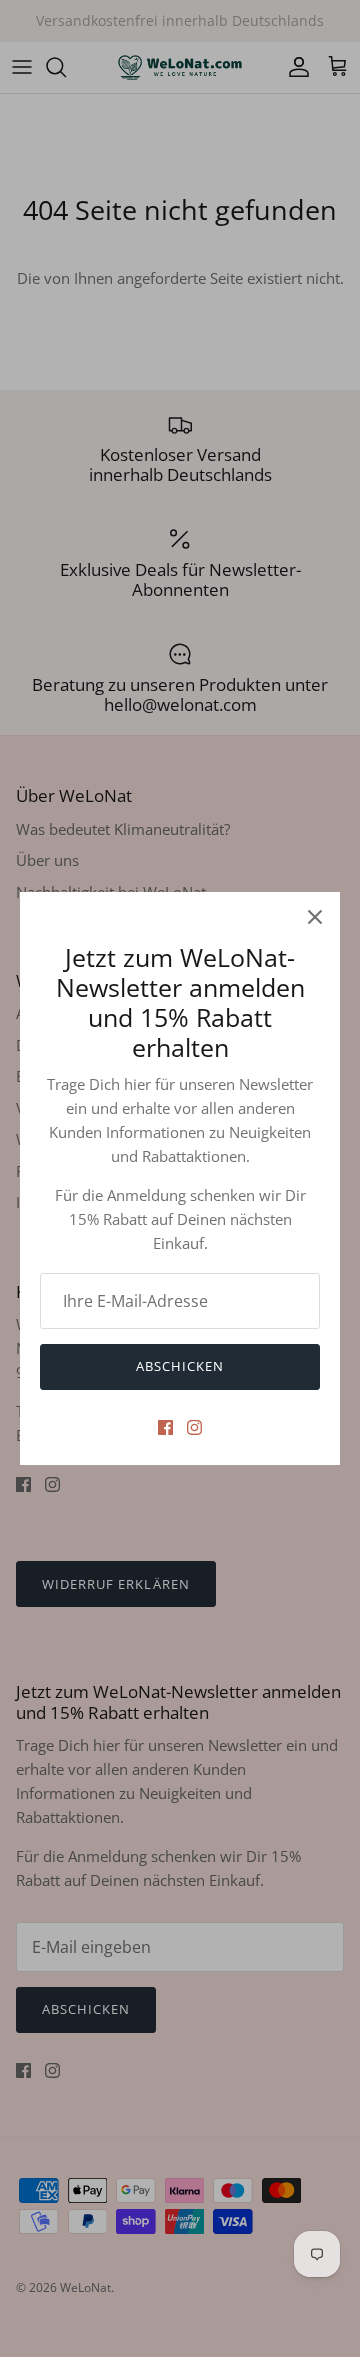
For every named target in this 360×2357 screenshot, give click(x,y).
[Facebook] (165, 1427)
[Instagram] (194, 1427)
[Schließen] (315, 917)
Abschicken (180, 1366)
